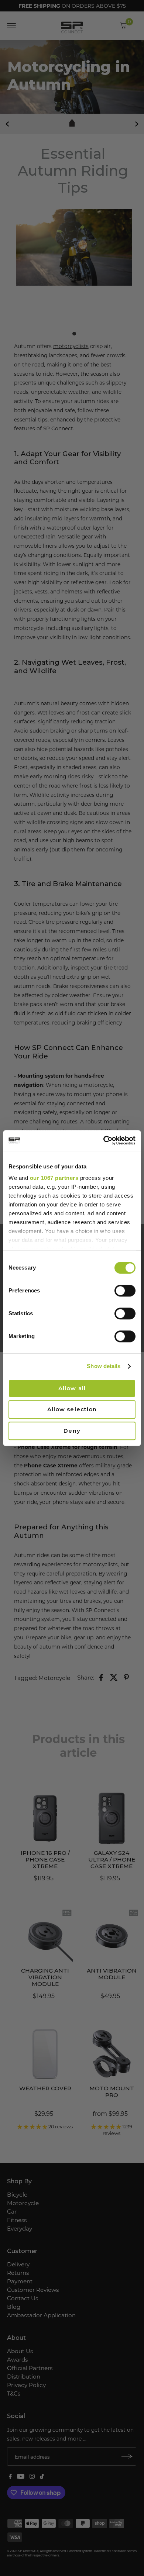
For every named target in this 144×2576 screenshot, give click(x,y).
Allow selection (72, 1409)
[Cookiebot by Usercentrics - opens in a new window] (104, 1140)
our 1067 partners (54, 1178)
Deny (72, 1431)
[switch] (125, 1291)
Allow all (72, 1388)
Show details (104, 1366)
